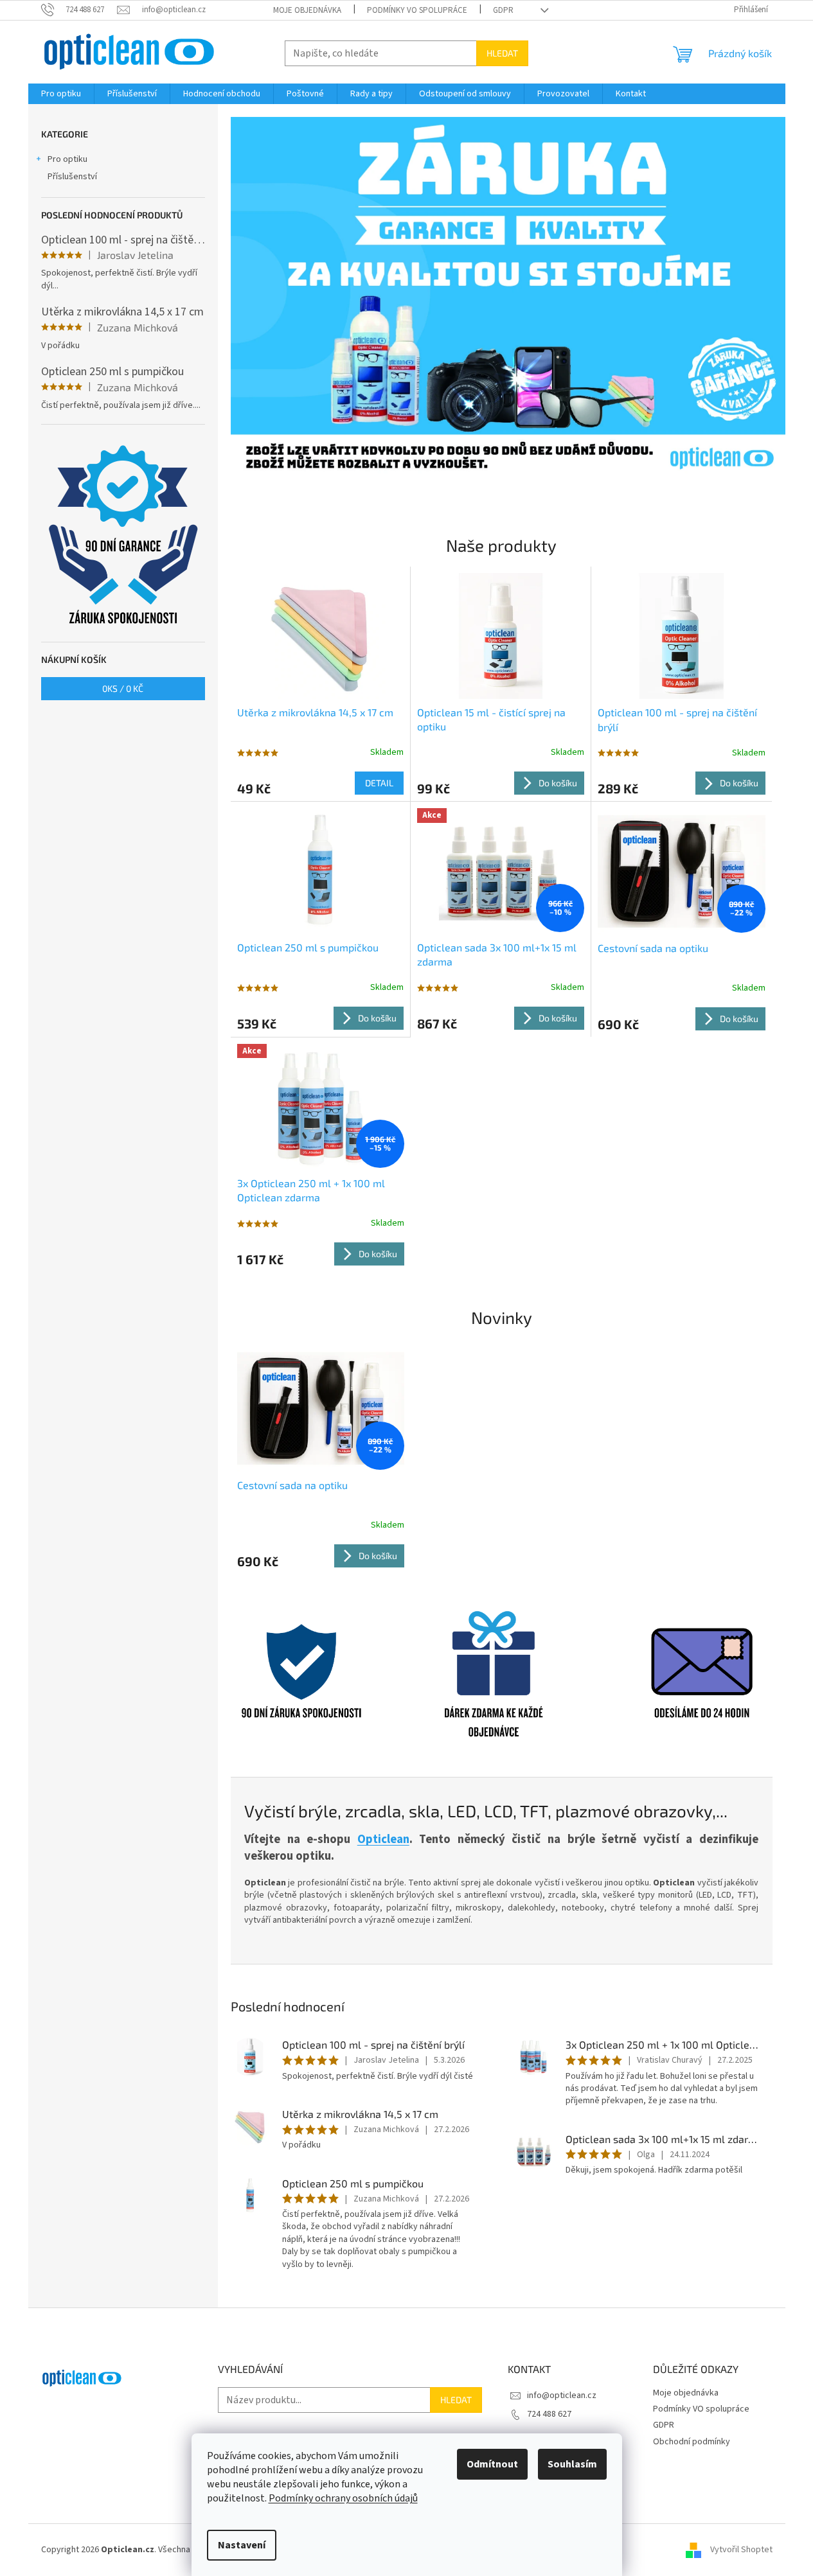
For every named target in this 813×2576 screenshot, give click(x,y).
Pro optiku (67, 159)
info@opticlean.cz (562, 2395)
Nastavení (242, 2545)
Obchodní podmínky (692, 2442)
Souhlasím (572, 2464)
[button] (272, 297)
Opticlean (383, 1839)
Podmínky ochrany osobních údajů (343, 2498)
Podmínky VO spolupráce (417, 10)
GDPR (503, 10)
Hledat (502, 53)
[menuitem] (61, 94)
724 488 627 (549, 2414)
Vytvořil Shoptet (741, 2550)
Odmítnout (492, 2464)
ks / (123, 688)
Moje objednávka (307, 10)
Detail (379, 783)
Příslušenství (72, 177)
